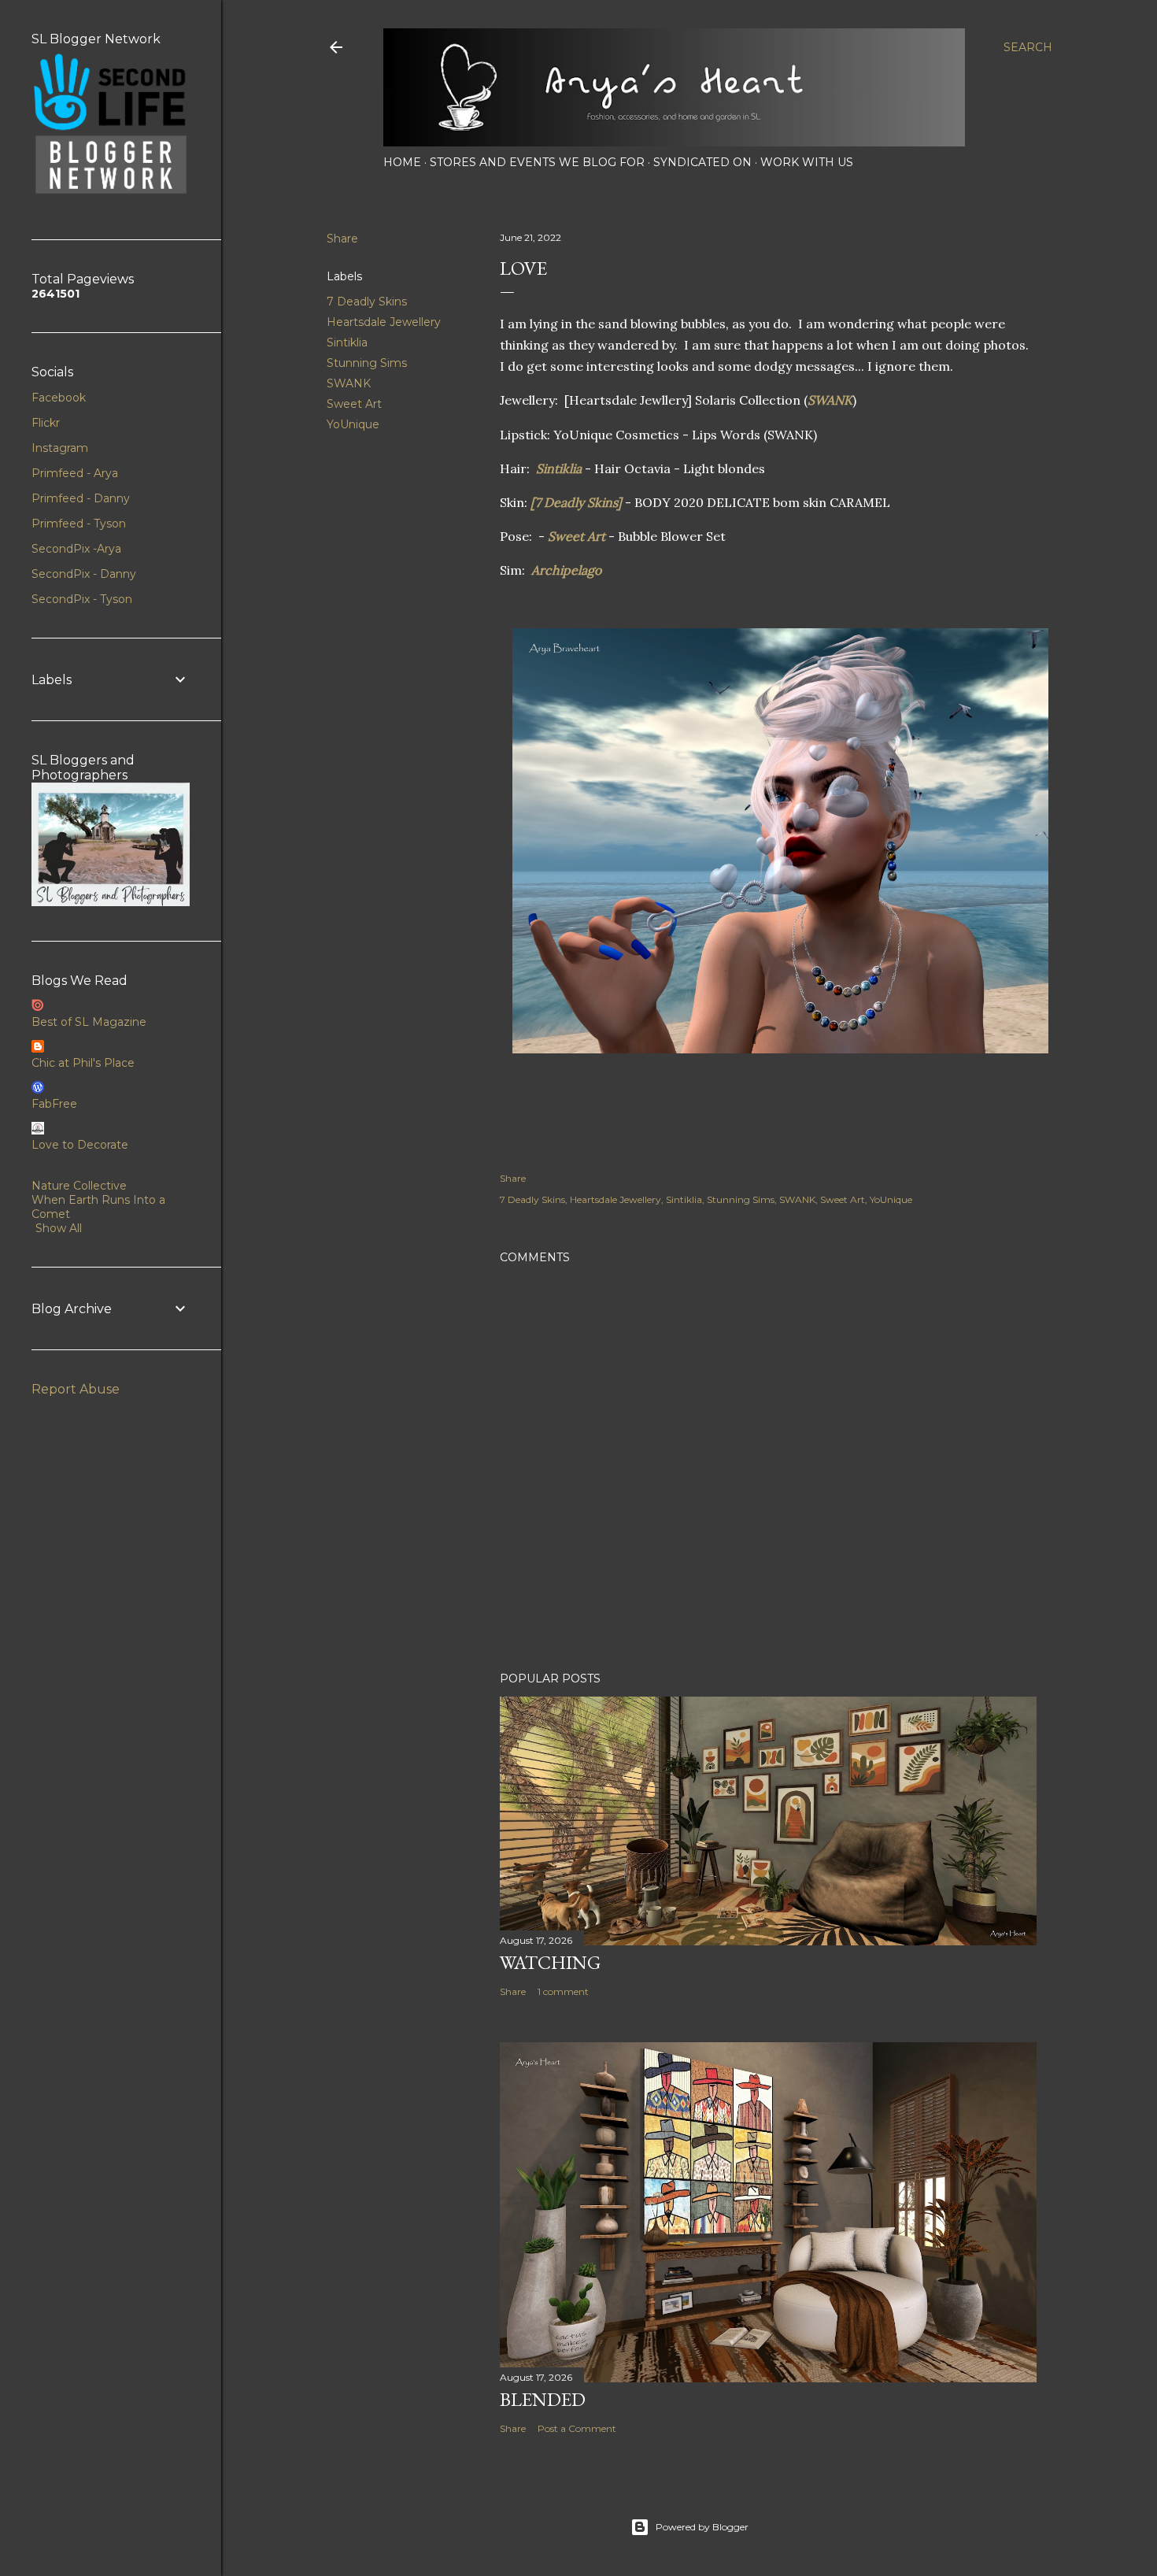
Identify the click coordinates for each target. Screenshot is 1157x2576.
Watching (550, 1962)
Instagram (60, 448)
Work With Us (807, 162)
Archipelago (566, 570)
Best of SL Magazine (89, 1022)
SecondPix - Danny (84, 574)
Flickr (46, 423)
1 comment (563, 1991)
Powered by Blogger (702, 2527)
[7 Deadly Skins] (578, 502)
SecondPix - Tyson (82, 599)
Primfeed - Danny (81, 498)
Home (402, 162)
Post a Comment (577, 2428)
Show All (59, 1228)
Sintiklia (347, 342)
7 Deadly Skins (367, 302)
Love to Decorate (80, 1145)
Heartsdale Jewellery (384, 322)
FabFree (54, 1104)
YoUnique (353, 424)
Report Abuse (76, 1389)
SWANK (349, 383)
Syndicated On (702, 162)
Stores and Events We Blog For (537, 162)
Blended (543, 2399)
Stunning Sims (367, 363)
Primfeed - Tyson (79, 524)
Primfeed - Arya (75, 473)
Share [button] (342, 239)
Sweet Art (354, 404)
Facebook (59, 398)
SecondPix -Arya (76, 549)
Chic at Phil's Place (83, 1063)
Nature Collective (79, 1186)
